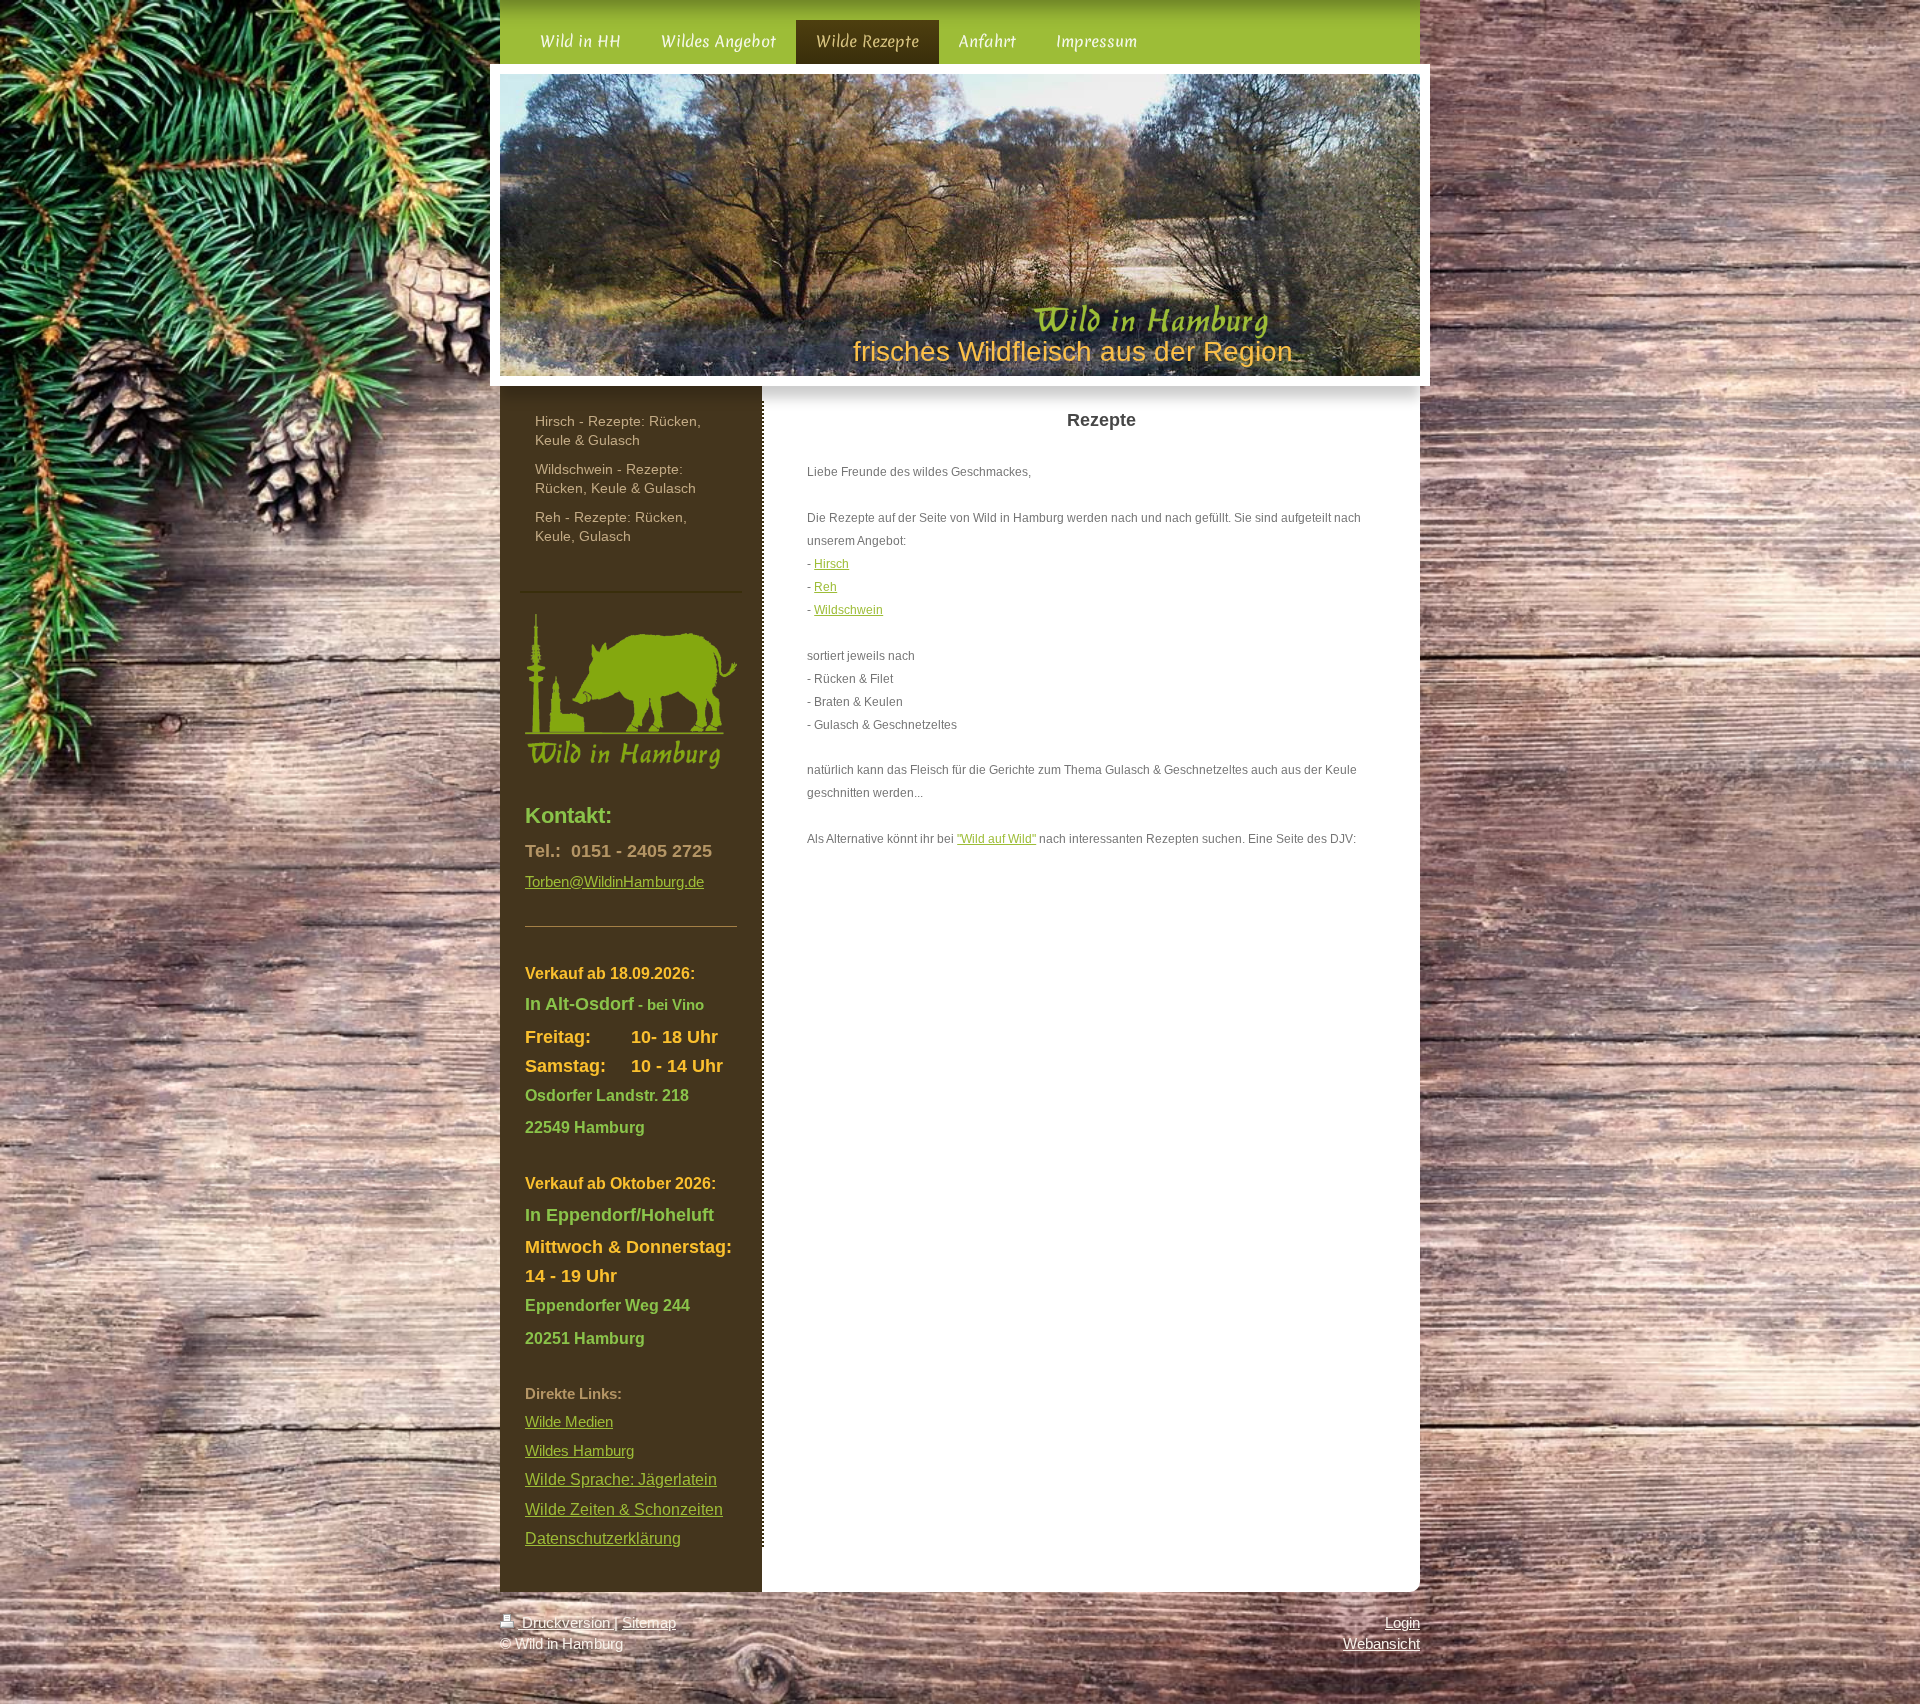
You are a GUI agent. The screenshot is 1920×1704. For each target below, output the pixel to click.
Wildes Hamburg (579, 1450)
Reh (825, 587)
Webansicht (1381, 1643)
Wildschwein (848, 610)
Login (1402, 1622)
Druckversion (566, 1622)
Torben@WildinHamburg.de (614, 881)
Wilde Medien (569, 1421)
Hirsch (831, 564)
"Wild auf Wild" (996, 839)
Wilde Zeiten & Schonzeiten (624, 1509)
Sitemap (649, 1622)
